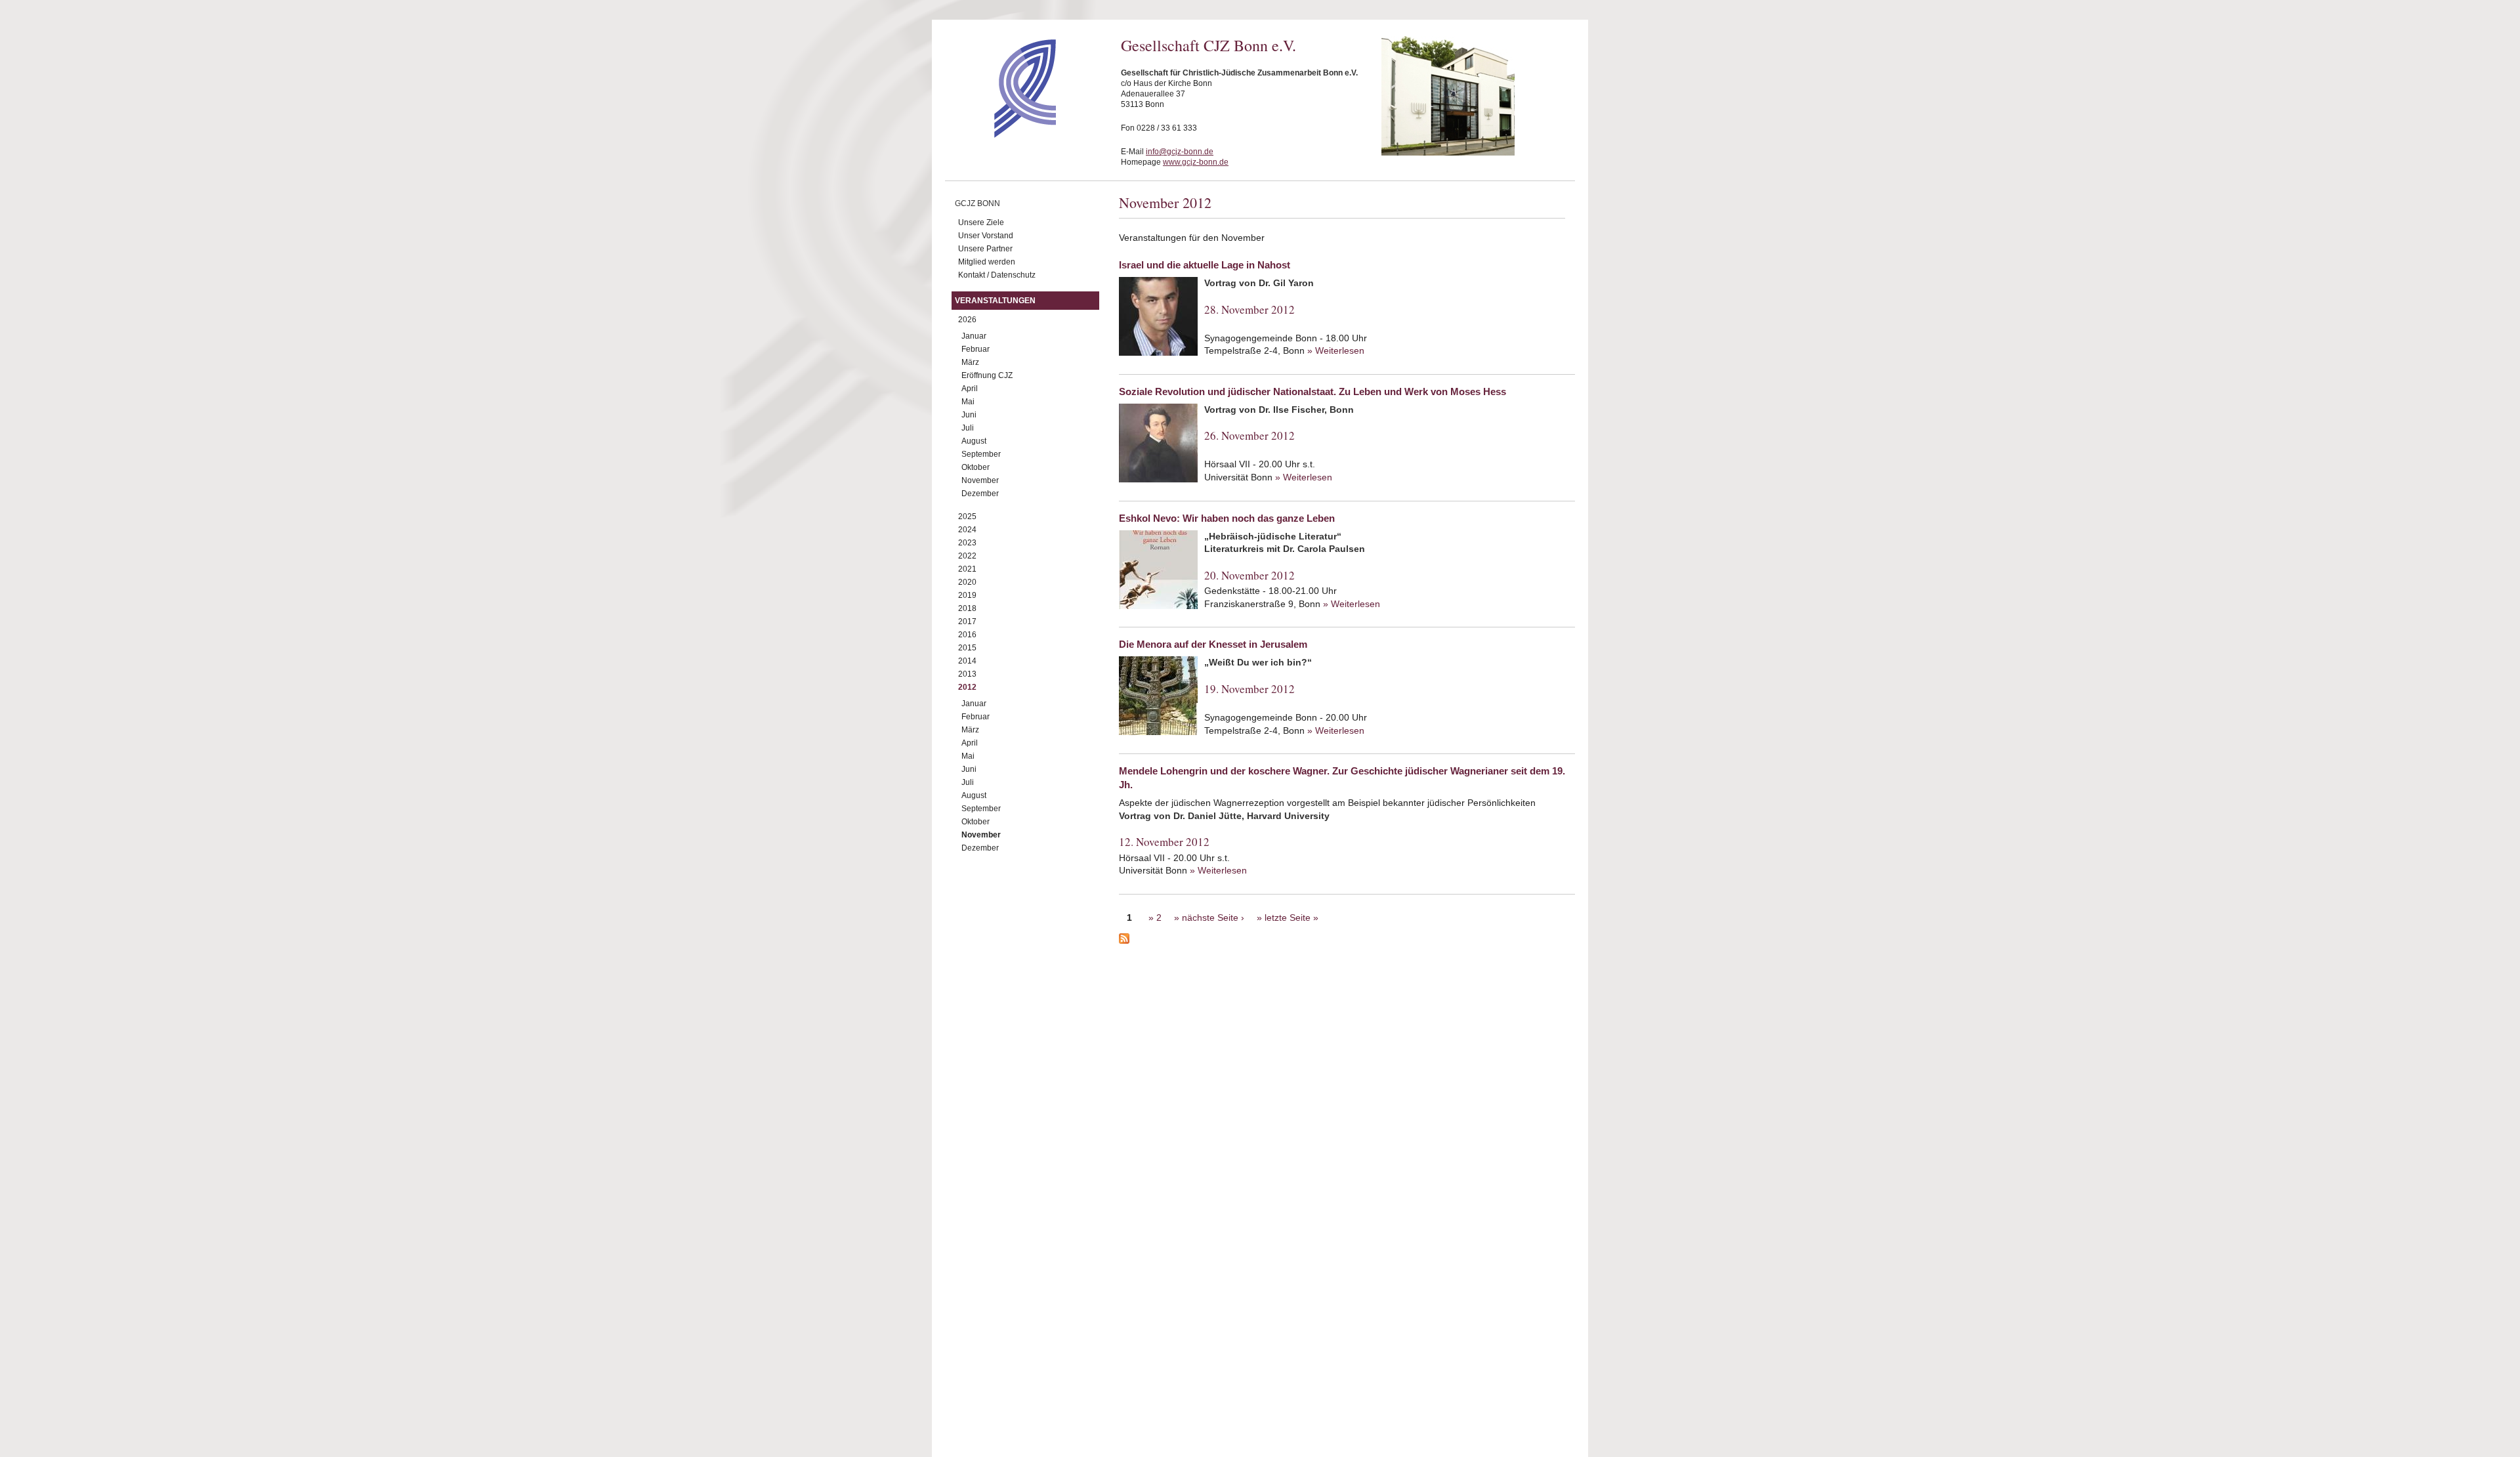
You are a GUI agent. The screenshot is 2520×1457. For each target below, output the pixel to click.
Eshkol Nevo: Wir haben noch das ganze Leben (1227, 518)
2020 (967, 582)
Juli (968, 428)
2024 (967, 530)
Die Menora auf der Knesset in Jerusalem (1213, 644)
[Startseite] (1002, 135)
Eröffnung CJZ (987, 375)
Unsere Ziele (981, 222)
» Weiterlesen (1336, 350)
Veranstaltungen (995, 301)
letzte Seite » (1291, 918)
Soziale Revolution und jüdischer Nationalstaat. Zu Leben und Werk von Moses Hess (1312, 391)
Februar (976, 349)
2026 (967, 320)
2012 (967, 687)
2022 (967, 556)
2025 (967, 517)
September (981, 454)
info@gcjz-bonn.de (1180, 152)
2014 (967, 661)
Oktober (976, 467)
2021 (967, 569)
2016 (967, 635)
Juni (969, 415)
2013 (967, 674)
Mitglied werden (987, 262)
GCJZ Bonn (977, 203)
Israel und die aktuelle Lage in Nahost (1205, 265)
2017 (967, 622)
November (980, 480)
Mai (968, 402)
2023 (967, 543)
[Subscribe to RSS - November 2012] (1347, 940)
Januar (974, 336)
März (970, 362)
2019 (967, 595)
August (974, 441)
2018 (967, 608)
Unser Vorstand (986, 236)
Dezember (980, 494)
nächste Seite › (1213, 918)
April (970, 389)
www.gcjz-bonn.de (1196, 162)
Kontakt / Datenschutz (997, 275)
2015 (967, 648)
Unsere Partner (985, 249)
